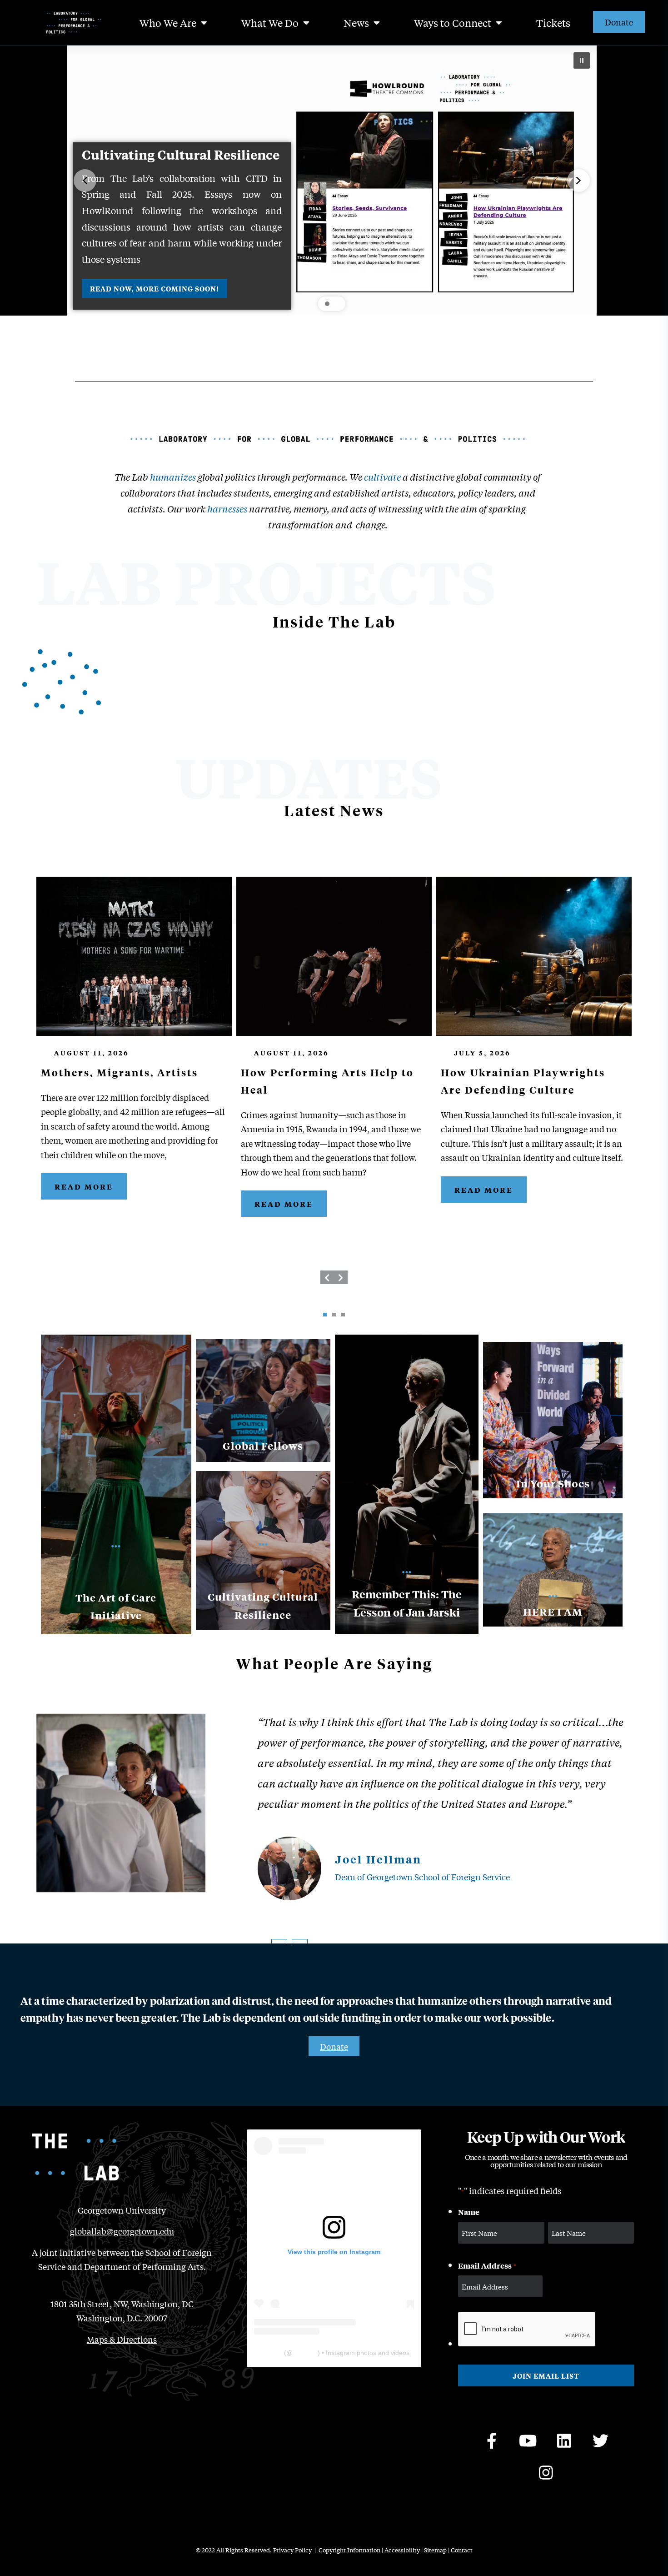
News (356, 23)
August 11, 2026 (92, 1052)
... (263, 1426)
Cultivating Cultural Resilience (181, 155)
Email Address (487, 2265)
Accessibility (402, 2550)
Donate (619, 22)
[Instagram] (546, 2472)
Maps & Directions (122, 2339)
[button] (582, 60)
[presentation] (327, 1277)
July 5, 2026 (482, 1052)
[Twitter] (601, 2440)
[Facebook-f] (492, 2440)
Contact (462, 2550)
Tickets (553, 23)
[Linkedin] (564, 2440)
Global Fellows (263, 1446)
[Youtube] (528, 2440)
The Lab (270, 2353)
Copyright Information (349, 2550)
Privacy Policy (292, 2550)
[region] (332, 181)
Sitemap (435, 2550)
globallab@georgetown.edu (122, 2231)
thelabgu (305, 2353)
